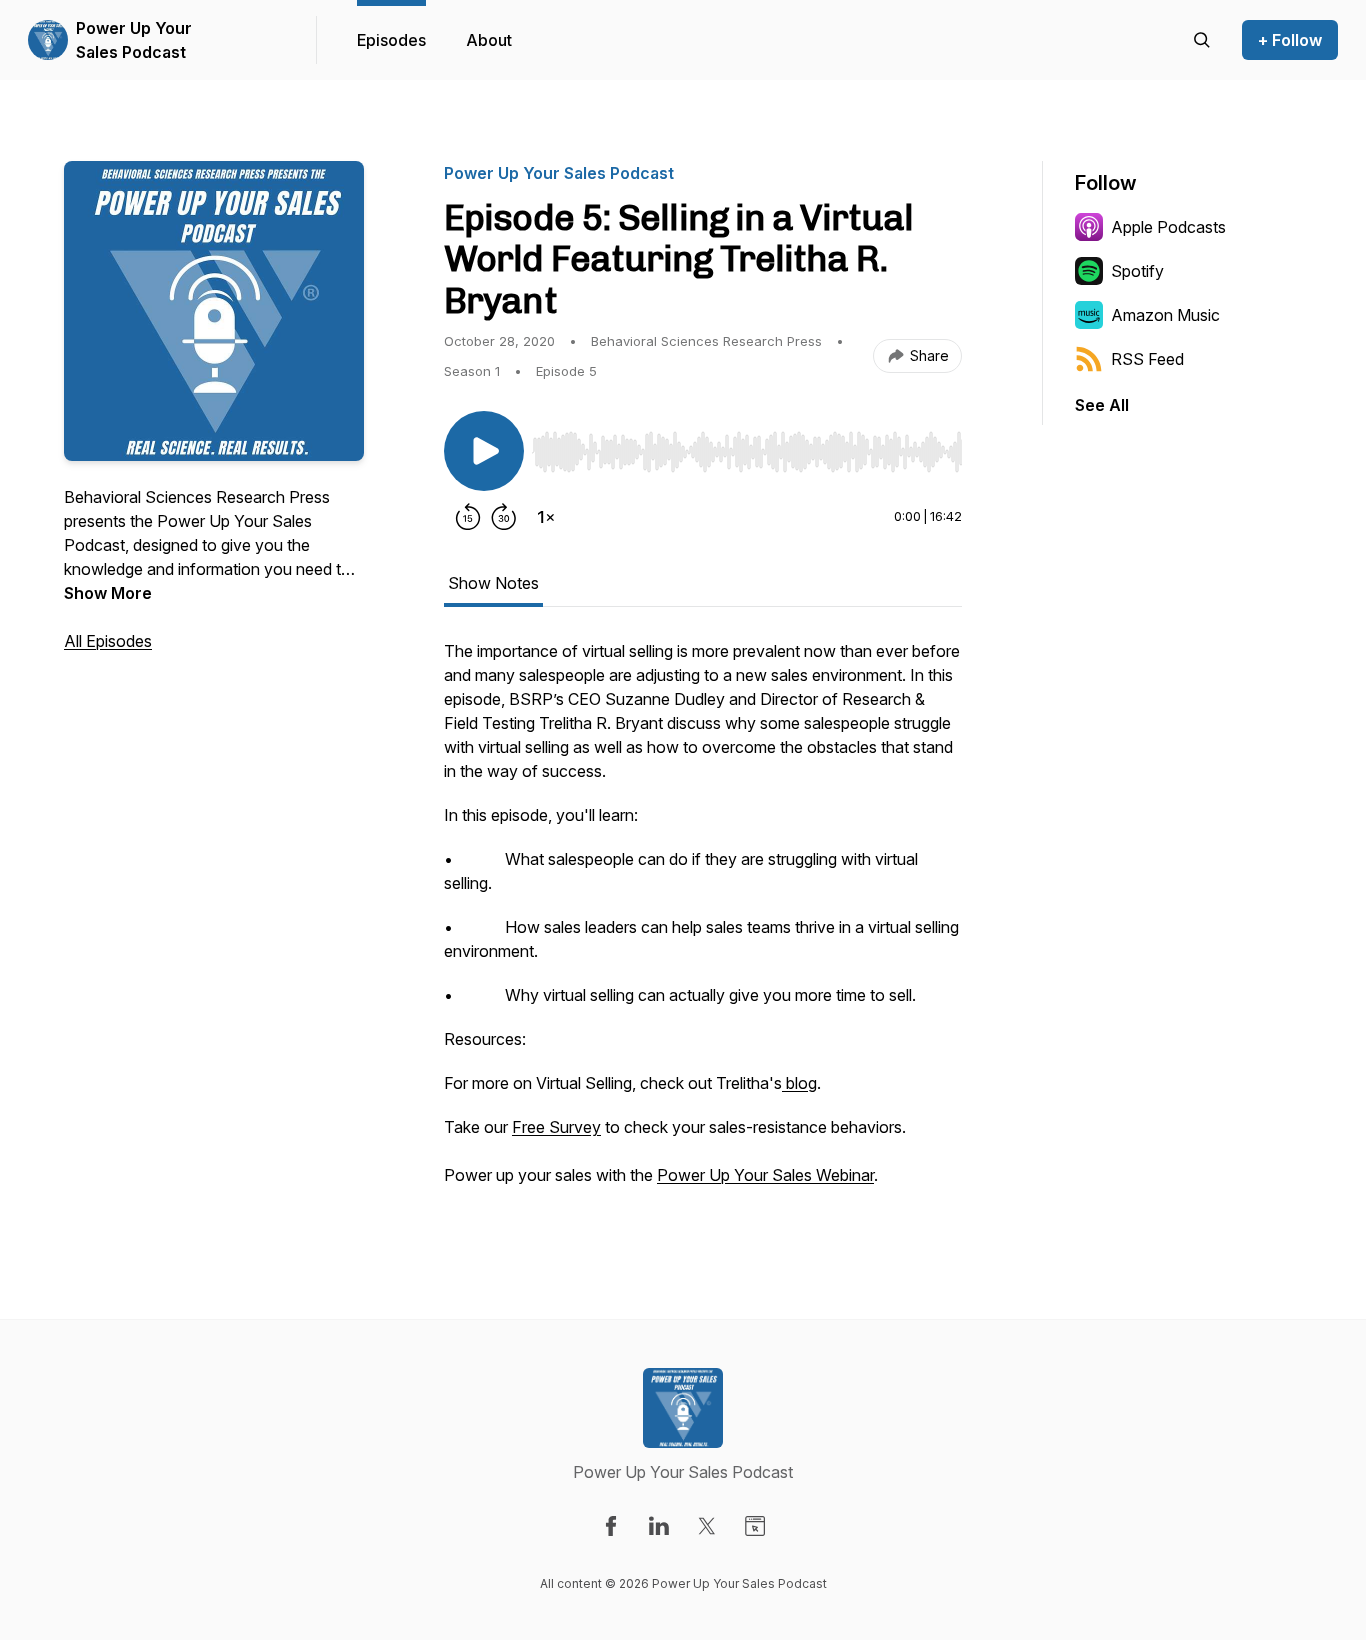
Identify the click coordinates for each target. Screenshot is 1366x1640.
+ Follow (1290, 40)
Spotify (1137, 271)
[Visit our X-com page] (707, 1526)
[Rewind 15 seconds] (468, 517)
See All (1102, 405)
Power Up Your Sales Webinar (765, 1175)
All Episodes (108, 641)
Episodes (391, 40)
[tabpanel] (703, 923)
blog (799, 1083)
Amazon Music (1165, 315)
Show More (108, 593)
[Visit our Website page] (755, 1526)
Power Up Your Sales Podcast (134, 40)
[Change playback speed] (546, 517)
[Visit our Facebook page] (611, 1526)
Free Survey (556, 1127)
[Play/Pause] (484, 451)
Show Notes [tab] (493, 583)
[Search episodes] (1202, 40)
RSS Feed (1147, 359)
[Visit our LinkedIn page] (659, 1526)
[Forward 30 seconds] (504, 517)
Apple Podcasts (1168, 227)
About (489, 40)
